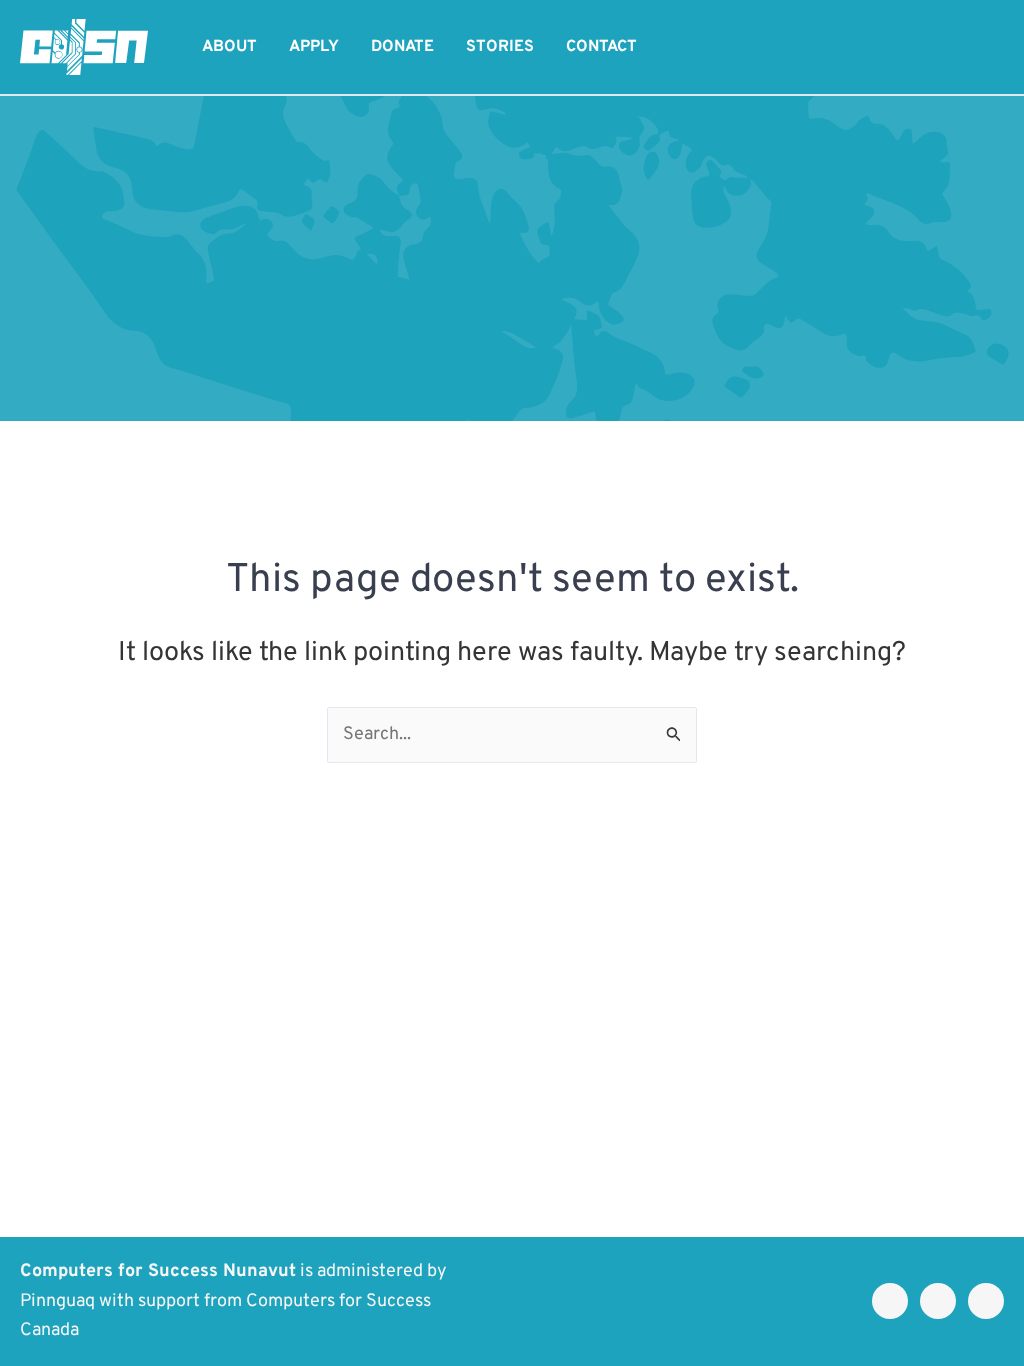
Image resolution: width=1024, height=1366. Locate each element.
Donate (402, 47)
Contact (601, 47)
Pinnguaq (57, 1301)
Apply (314, 47)
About (229, 47)
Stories (500, 47)
